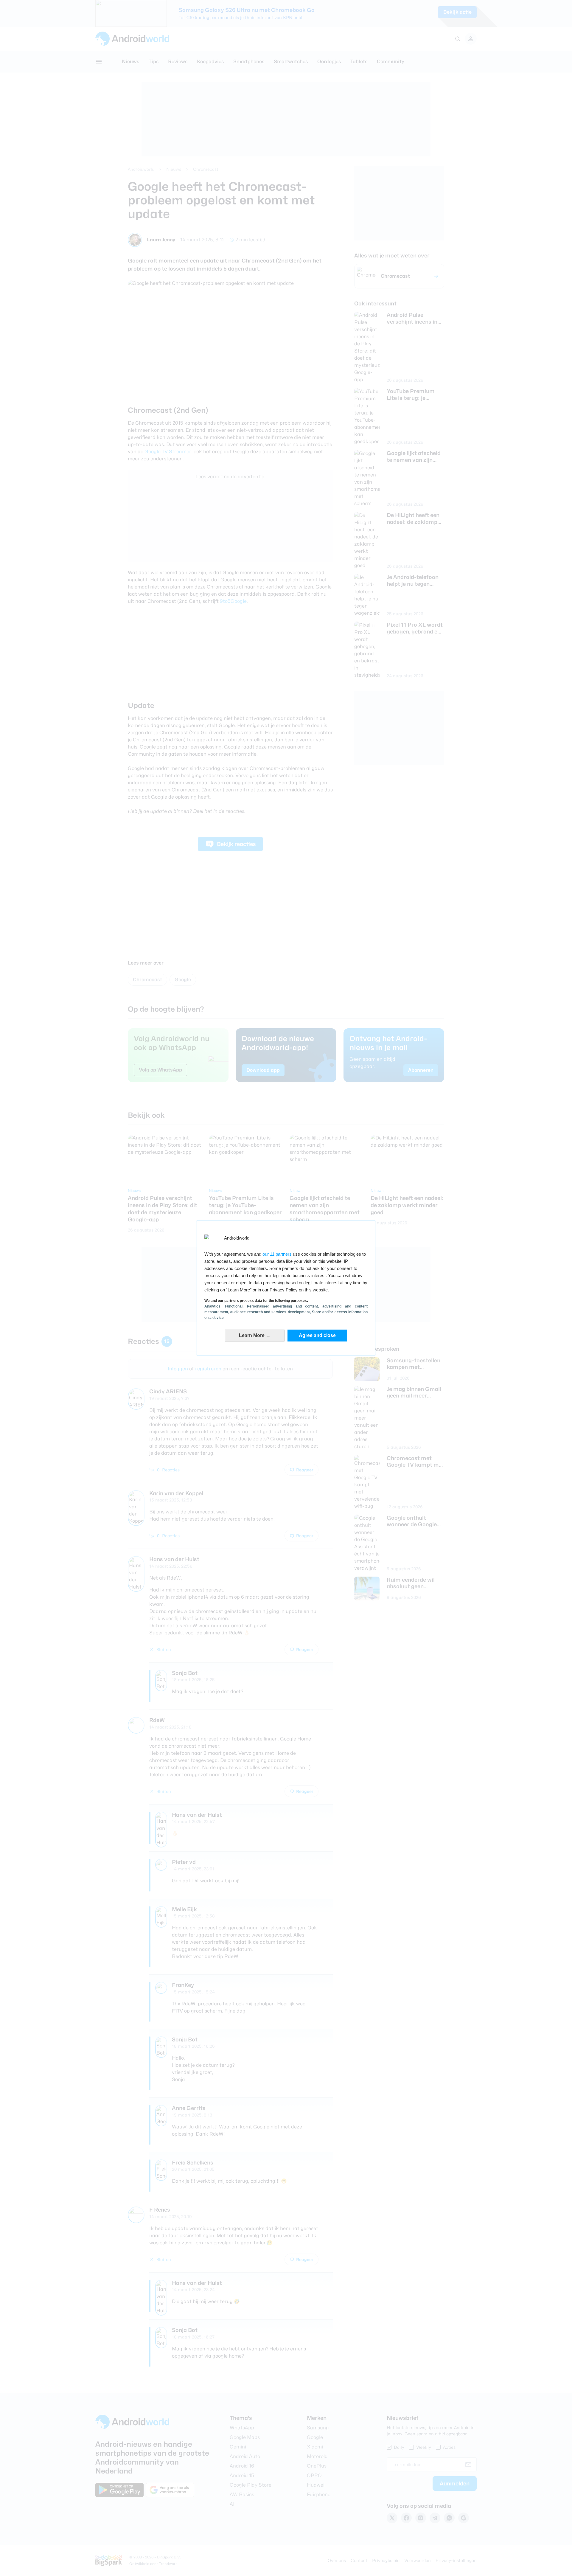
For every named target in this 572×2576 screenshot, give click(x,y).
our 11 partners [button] (277, 1254)
